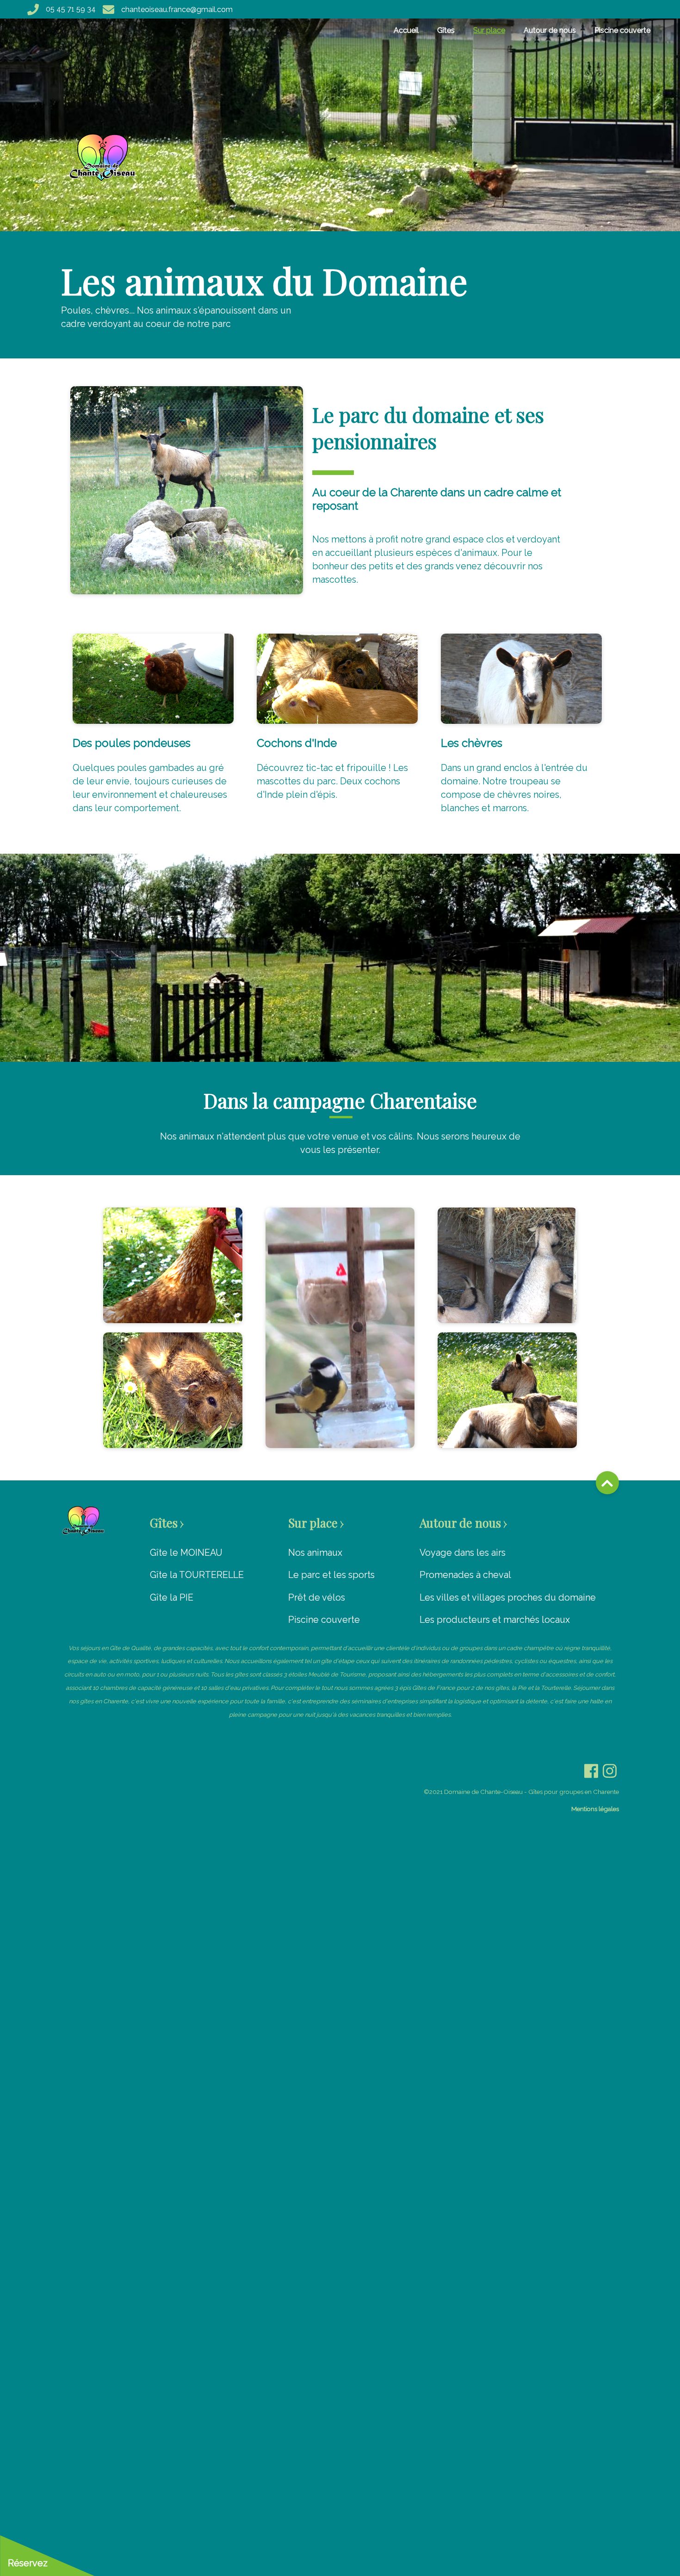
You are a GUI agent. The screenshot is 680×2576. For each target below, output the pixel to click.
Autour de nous (550, 30)
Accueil (406, 30)
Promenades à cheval (465, 1575)
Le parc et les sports (331, 1575)
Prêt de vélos (317, 1597)
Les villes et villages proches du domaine (508, 1597)
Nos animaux (315, 1553)
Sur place (489, 30)
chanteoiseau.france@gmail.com (177, 9)
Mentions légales (595, 1809)
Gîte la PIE (172, 1597)
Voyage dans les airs (463, 1553)
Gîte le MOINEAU (186, 1553)
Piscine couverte (622, 30)
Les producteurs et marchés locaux (495, 1620)
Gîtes (446, 30)
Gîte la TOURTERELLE (197, 1575)
